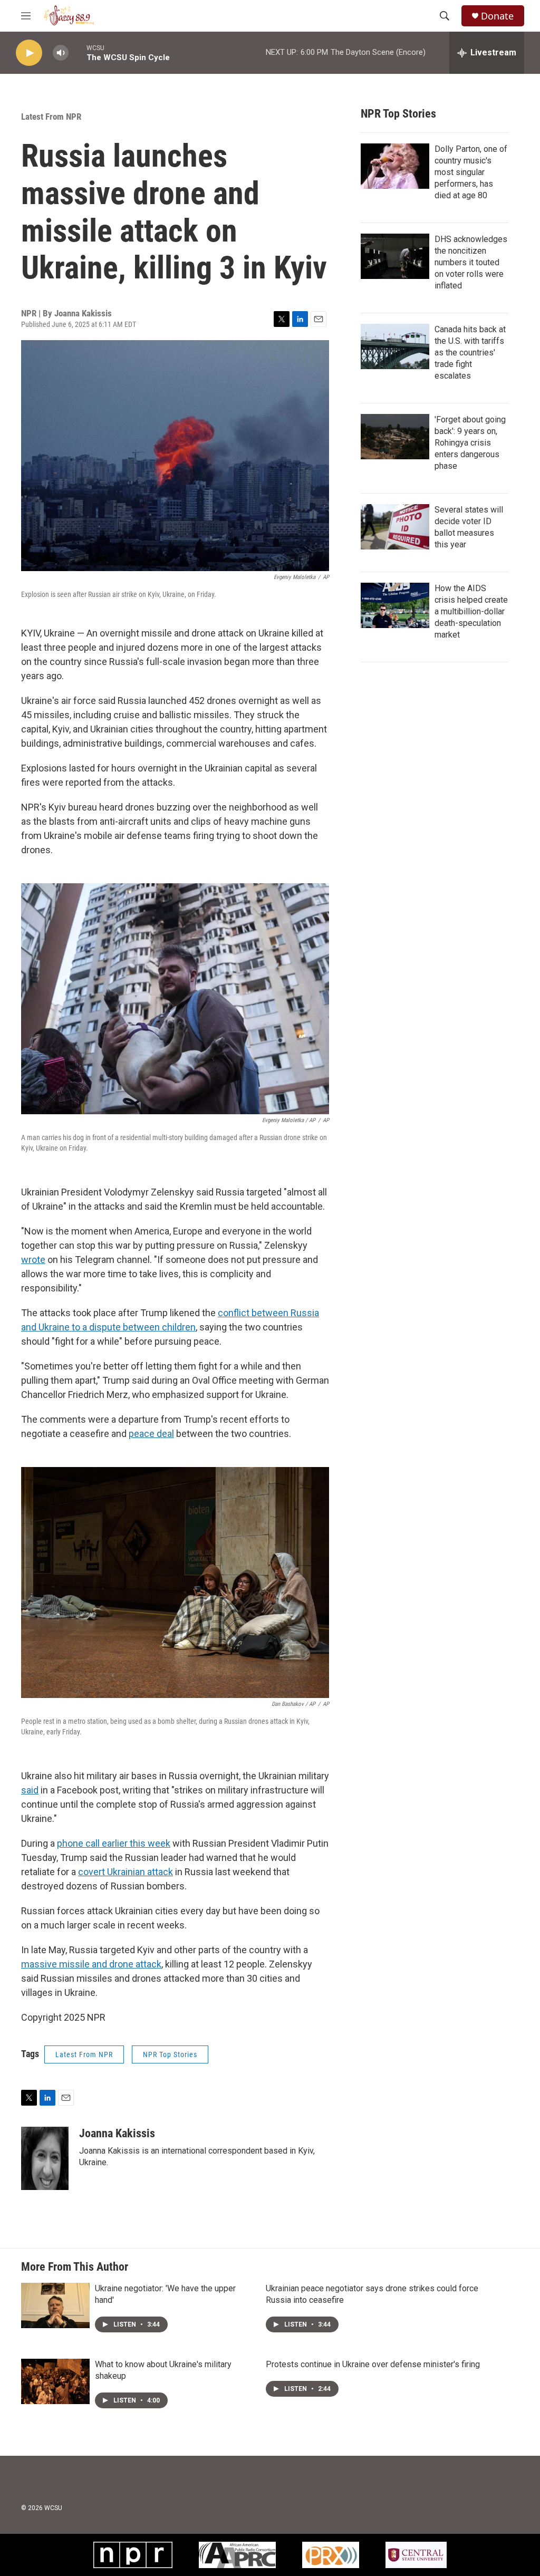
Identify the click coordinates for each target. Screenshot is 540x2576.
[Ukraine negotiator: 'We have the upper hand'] (55, 2305)
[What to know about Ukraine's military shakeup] (55, 2381)
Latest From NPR (51, 117)
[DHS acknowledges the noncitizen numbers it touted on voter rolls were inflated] (395, 256)
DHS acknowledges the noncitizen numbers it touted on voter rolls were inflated (471, 262)
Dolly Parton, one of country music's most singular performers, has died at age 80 (471, 172)
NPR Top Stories (170, 2054)
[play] (29, 53)
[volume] (61, 53)
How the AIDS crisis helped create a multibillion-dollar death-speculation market (471, 611)
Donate (497, 16)
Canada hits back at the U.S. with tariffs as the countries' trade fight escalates (470, 353)
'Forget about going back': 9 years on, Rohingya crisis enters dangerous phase (470, 443)
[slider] (78, 52)
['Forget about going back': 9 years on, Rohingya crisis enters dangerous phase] (395, 437)
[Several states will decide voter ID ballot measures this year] (395, 527)
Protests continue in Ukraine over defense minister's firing (373, 2364)
